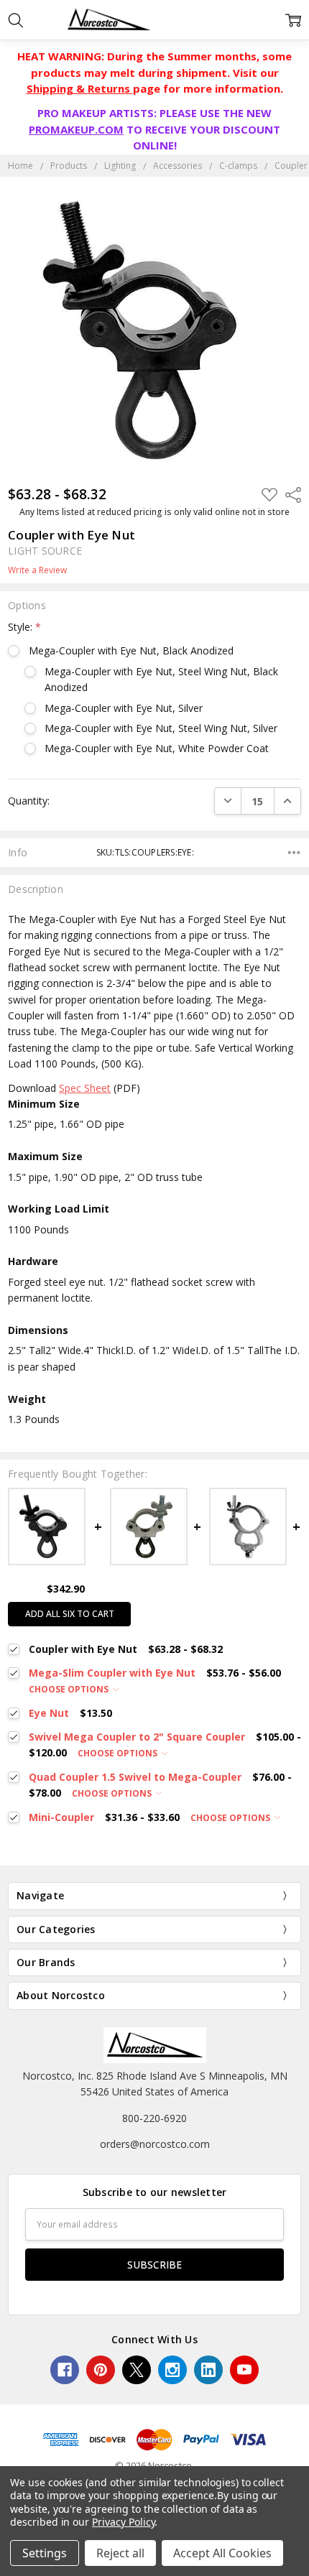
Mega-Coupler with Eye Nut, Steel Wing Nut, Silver (161, 728)
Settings (45, 2553)
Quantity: (29, 801)
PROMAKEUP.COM (76, 129)
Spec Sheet (85, 1088)
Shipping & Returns (80, 88)
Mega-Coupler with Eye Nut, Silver (124, 708)
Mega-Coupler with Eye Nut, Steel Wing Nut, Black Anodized (161, 679)
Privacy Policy (123, 2522)
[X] (137, 2370)
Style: (24, 627)
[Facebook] (65, 2370)
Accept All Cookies (222, 2553)
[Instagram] (172, 2370)
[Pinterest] (101, 2370)
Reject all (120, 2553)
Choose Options (70, 1689)
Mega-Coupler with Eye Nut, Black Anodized (131, 650)
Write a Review (37, 570)
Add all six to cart (70, 1614)
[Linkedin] (208, 2370)
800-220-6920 (154, 2118)
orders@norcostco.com (155, 2144)
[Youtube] (244, 2370)
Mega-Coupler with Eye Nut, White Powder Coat (157, 748)
